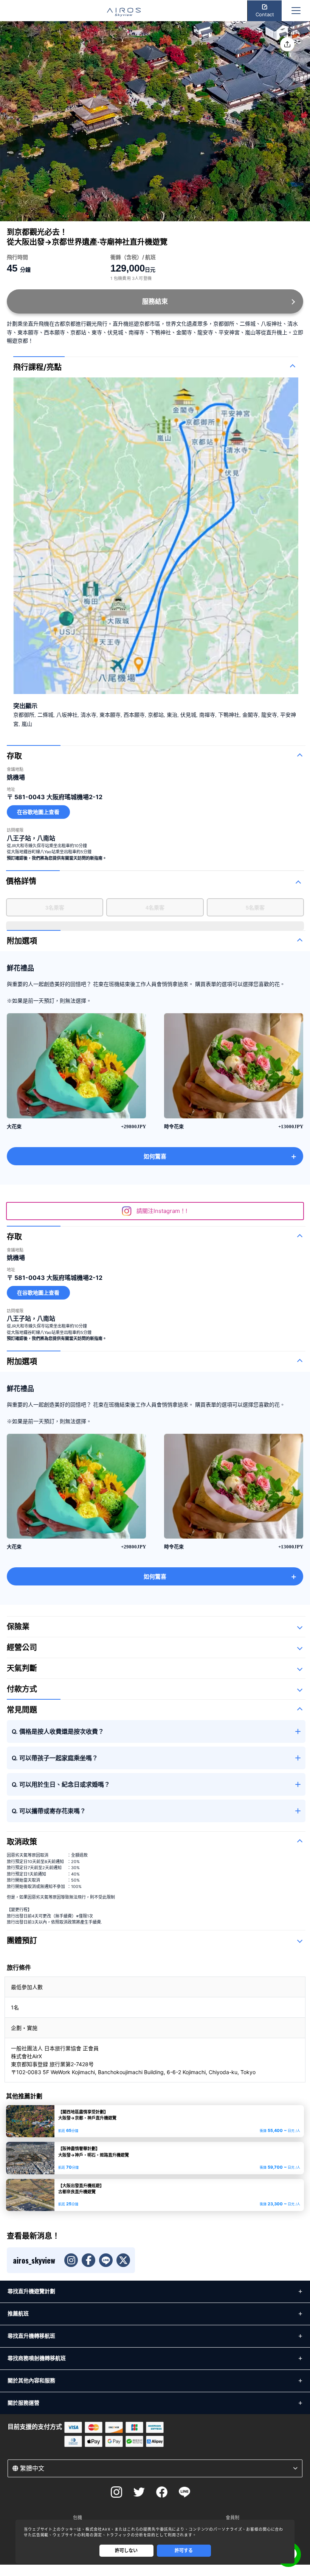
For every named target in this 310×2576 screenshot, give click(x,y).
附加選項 (22, 941)
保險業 (18, 1627)
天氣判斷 (22, 1668)
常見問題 (22, 1710)
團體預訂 (22, 1941)
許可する (184, 2550)
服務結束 (155, 301)
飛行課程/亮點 (37, 367)
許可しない (126, 2550)
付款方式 (22, 1689)
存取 (14, 756)
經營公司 (22, 1647)
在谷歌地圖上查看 (38, 812)
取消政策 (22, 1842)
